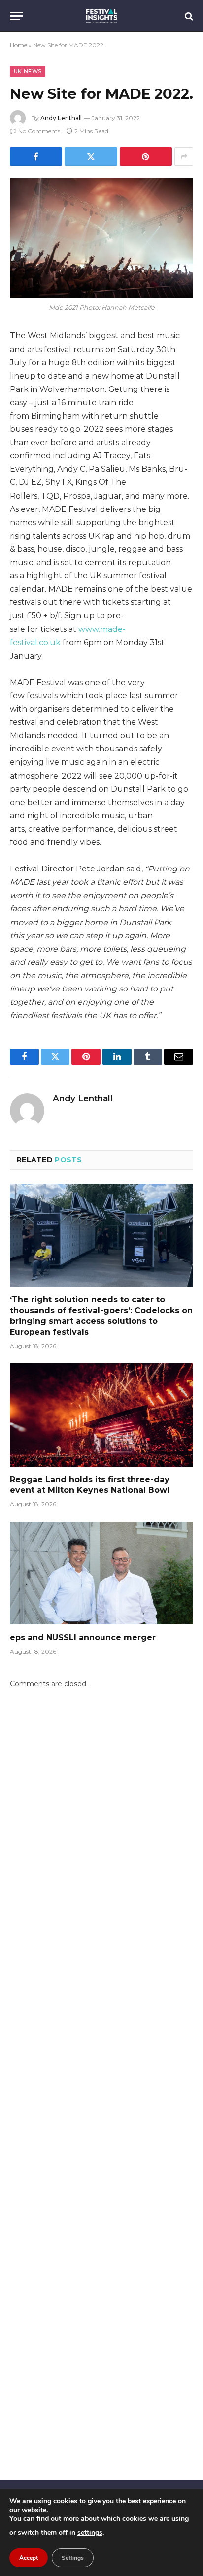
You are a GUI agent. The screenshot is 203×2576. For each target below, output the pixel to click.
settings (90, 2532)
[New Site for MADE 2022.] (101, 238)
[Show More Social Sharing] (184, 156)
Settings (73, 2558)
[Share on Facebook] (36, 156)
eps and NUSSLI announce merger (83, 1637)
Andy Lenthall (61, 118)
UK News (28, 71)
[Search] (188, 16)
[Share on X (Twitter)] (91, 156)
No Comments (39, 131)
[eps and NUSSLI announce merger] (101, 1573)
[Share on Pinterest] (146, 156)
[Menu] (16, 16)
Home (18, 45)
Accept (29, 2558)
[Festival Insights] (102, 16)
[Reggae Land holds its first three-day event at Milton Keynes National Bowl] (101, 1415)
